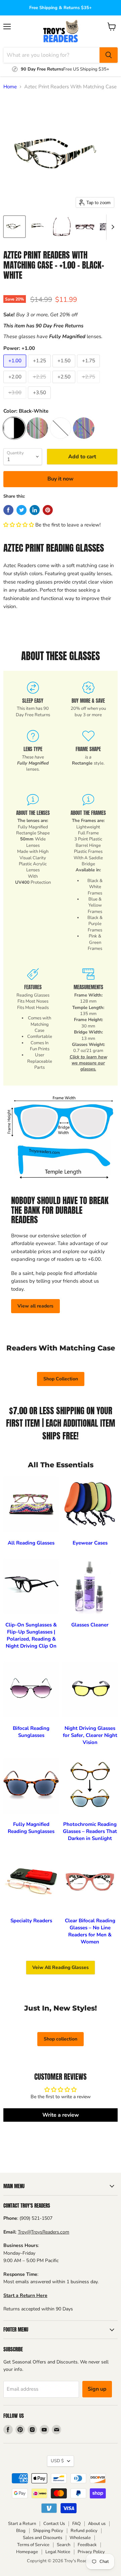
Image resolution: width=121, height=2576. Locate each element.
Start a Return (22, 2524)
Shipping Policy (48, 2531)
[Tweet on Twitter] (22, 510)
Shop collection (61, 2039)
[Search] (109, 55)
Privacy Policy (91, 2552)
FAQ (76, 2524)
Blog (21, 2531)
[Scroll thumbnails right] (112, 227)
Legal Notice (58, 2552)
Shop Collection (61, 1379)
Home (10, 87)
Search (64, 2545)
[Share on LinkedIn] (35, 510)
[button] (19, 525)
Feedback (87, 2545)
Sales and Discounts (43, 2538)
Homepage (27, 2552)
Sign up (97, 2389)
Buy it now (61, 479)
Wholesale (80, 2538)
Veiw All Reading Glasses (61, 1967)
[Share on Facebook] (8, 510)
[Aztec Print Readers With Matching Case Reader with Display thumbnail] (14, 227)
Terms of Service (33, 2545)
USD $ (57, 2461)
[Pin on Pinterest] (48, 510)
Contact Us (54, 2524)
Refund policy (84, 2531)
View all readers (35, 1306)
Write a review (61, 2115)
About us (97, 2524)
